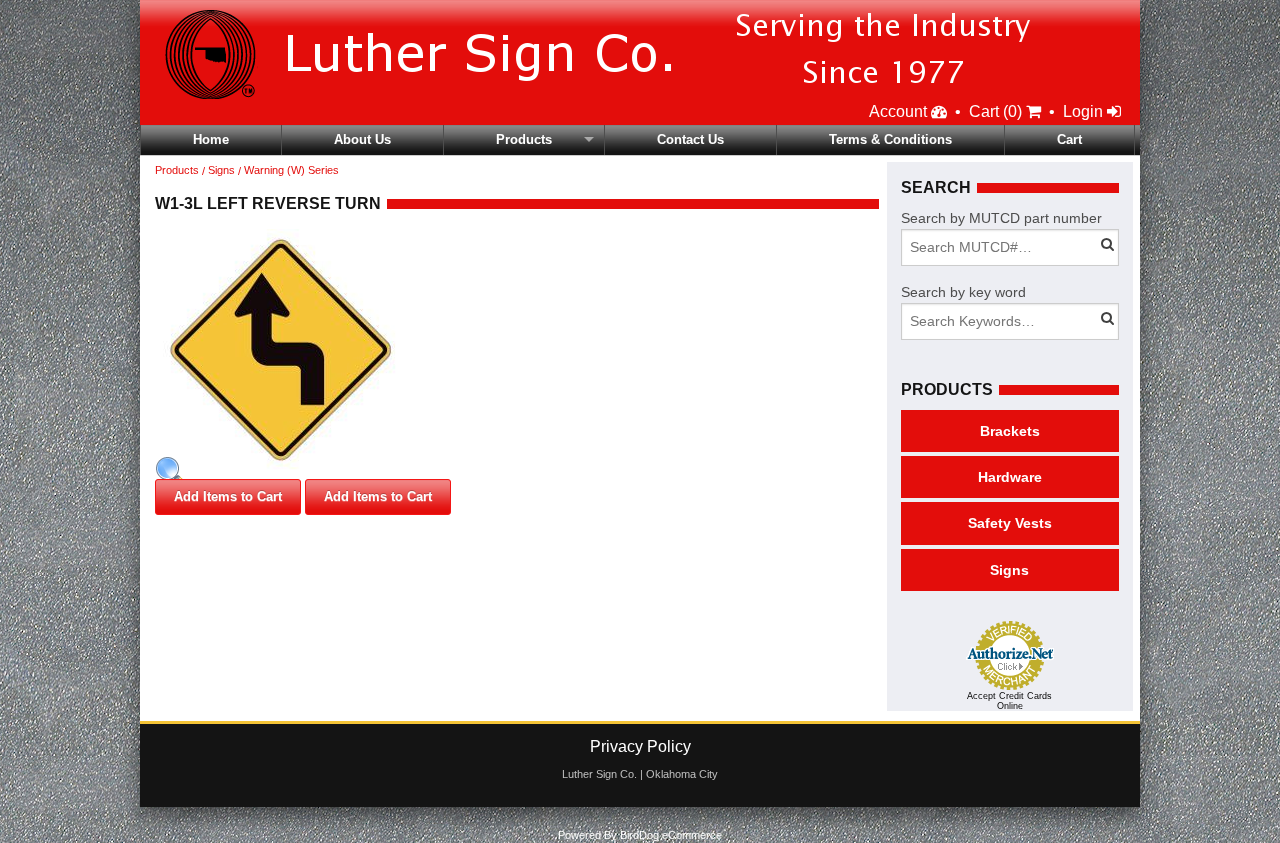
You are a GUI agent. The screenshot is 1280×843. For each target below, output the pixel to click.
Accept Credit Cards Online (1009, 701)
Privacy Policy (640, 746)
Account (900, 111)
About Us (362, 139)
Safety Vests (1010, 523)
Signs (221, 170)
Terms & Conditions (890, 139)
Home (211, 139)
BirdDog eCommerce (671, 835)
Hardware (1010, 477)
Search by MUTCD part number (1001, 218)
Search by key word (963, 292)
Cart (1069, 139)
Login (1085, 111)
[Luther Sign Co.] (613, 49)
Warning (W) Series (291, 170)
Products (524, 139)
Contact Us (690, 139)
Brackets (1010, 431)
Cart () (997, 111)
